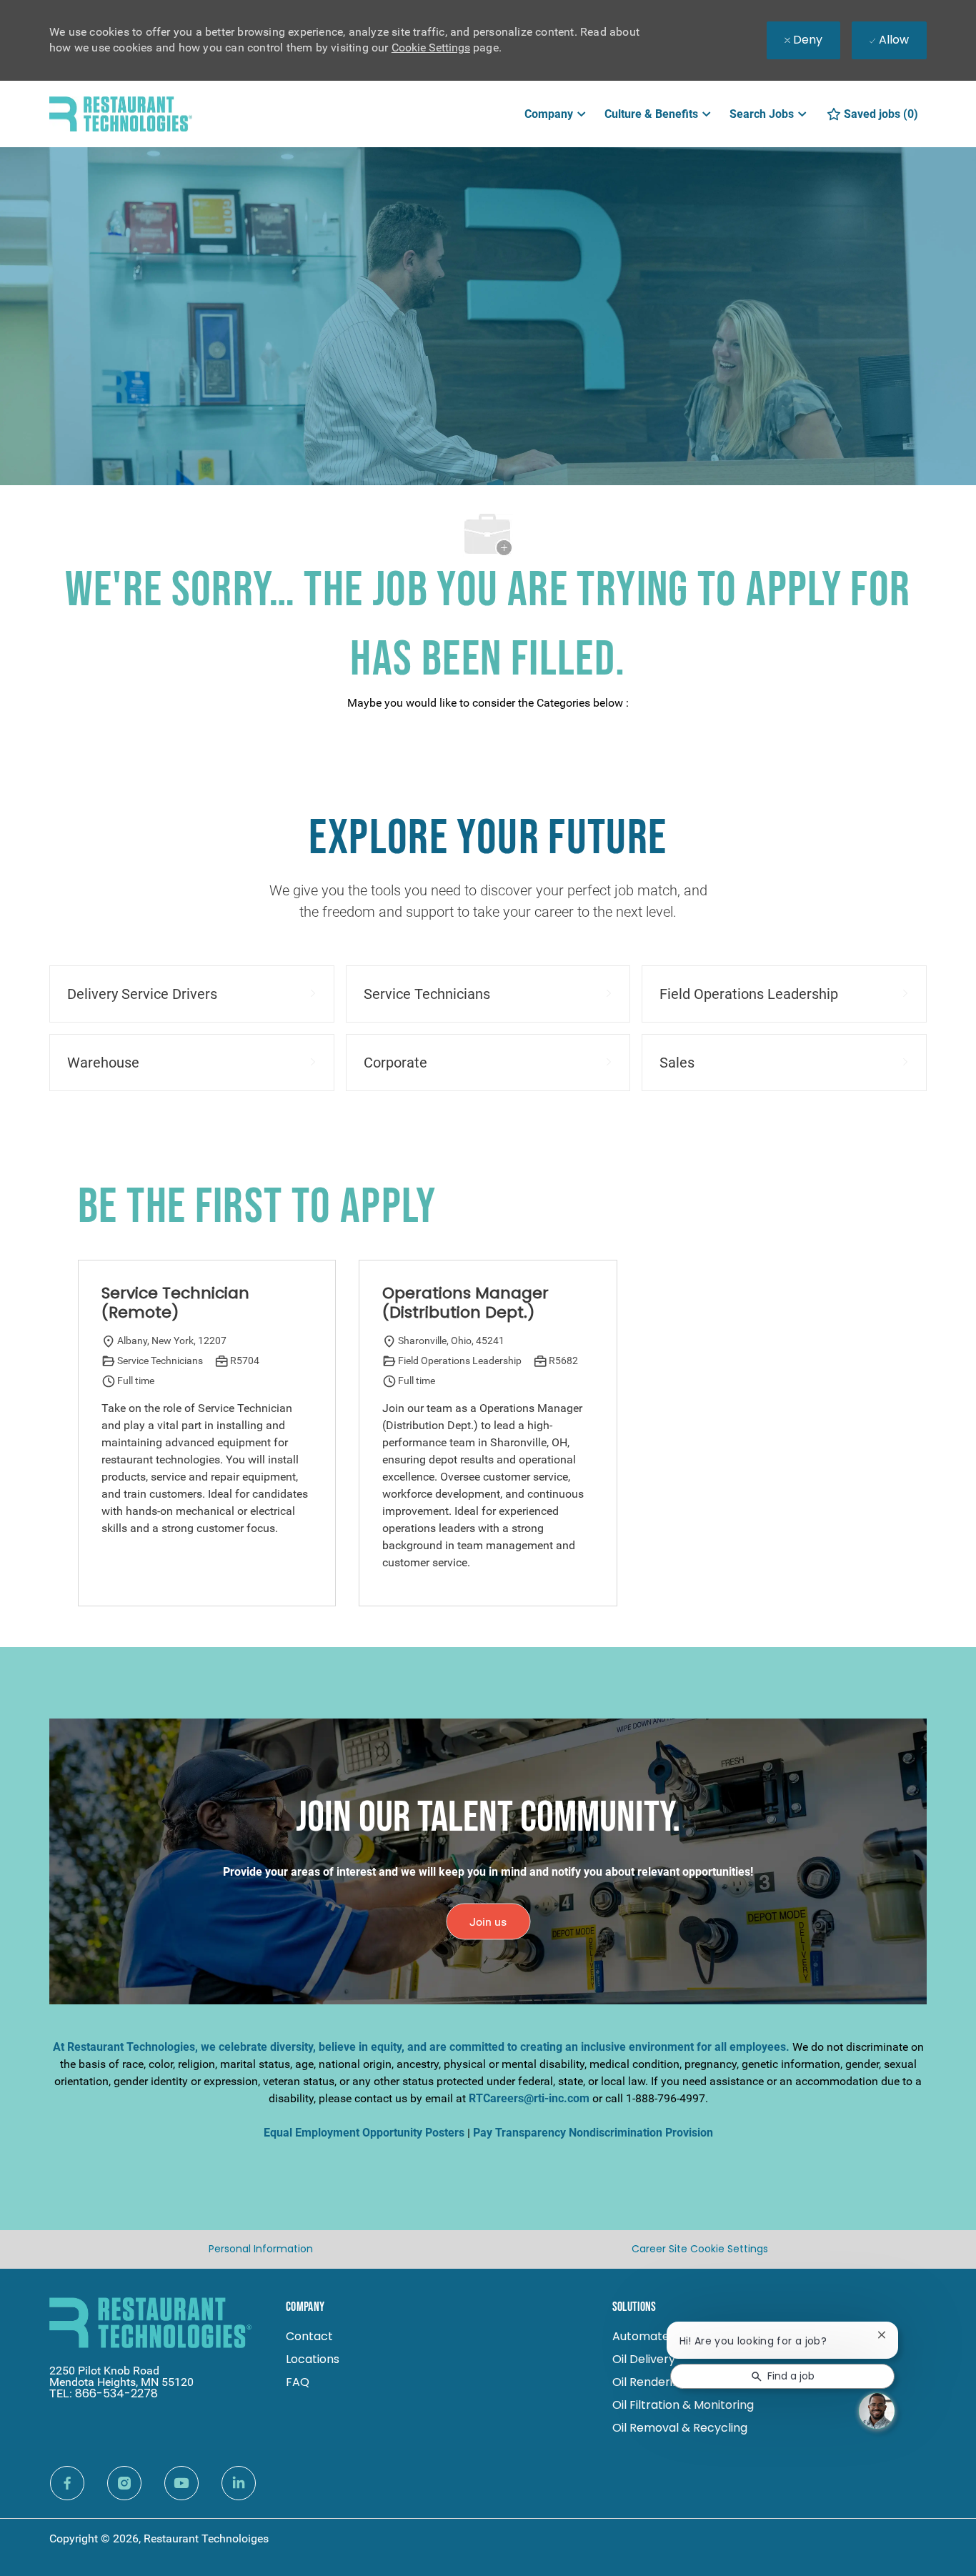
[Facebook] (67, 2483)
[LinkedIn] (239, 2483)
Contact (309, 2336)
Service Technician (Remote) (175, 1303)
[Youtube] (181, 2483)
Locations (313, 2359)
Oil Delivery (644, 2359)
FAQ (298, 2382)
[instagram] (124, 2483)
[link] (488, 1921)
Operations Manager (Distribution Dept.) (465, 1303)
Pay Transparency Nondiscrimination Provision (593, 2133)
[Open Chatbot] (877, 2411)
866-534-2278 (116, 2393)
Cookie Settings (431, 48)
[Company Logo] (121, 113)
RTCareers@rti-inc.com (529, 2098)
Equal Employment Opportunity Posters (364, 2133)
